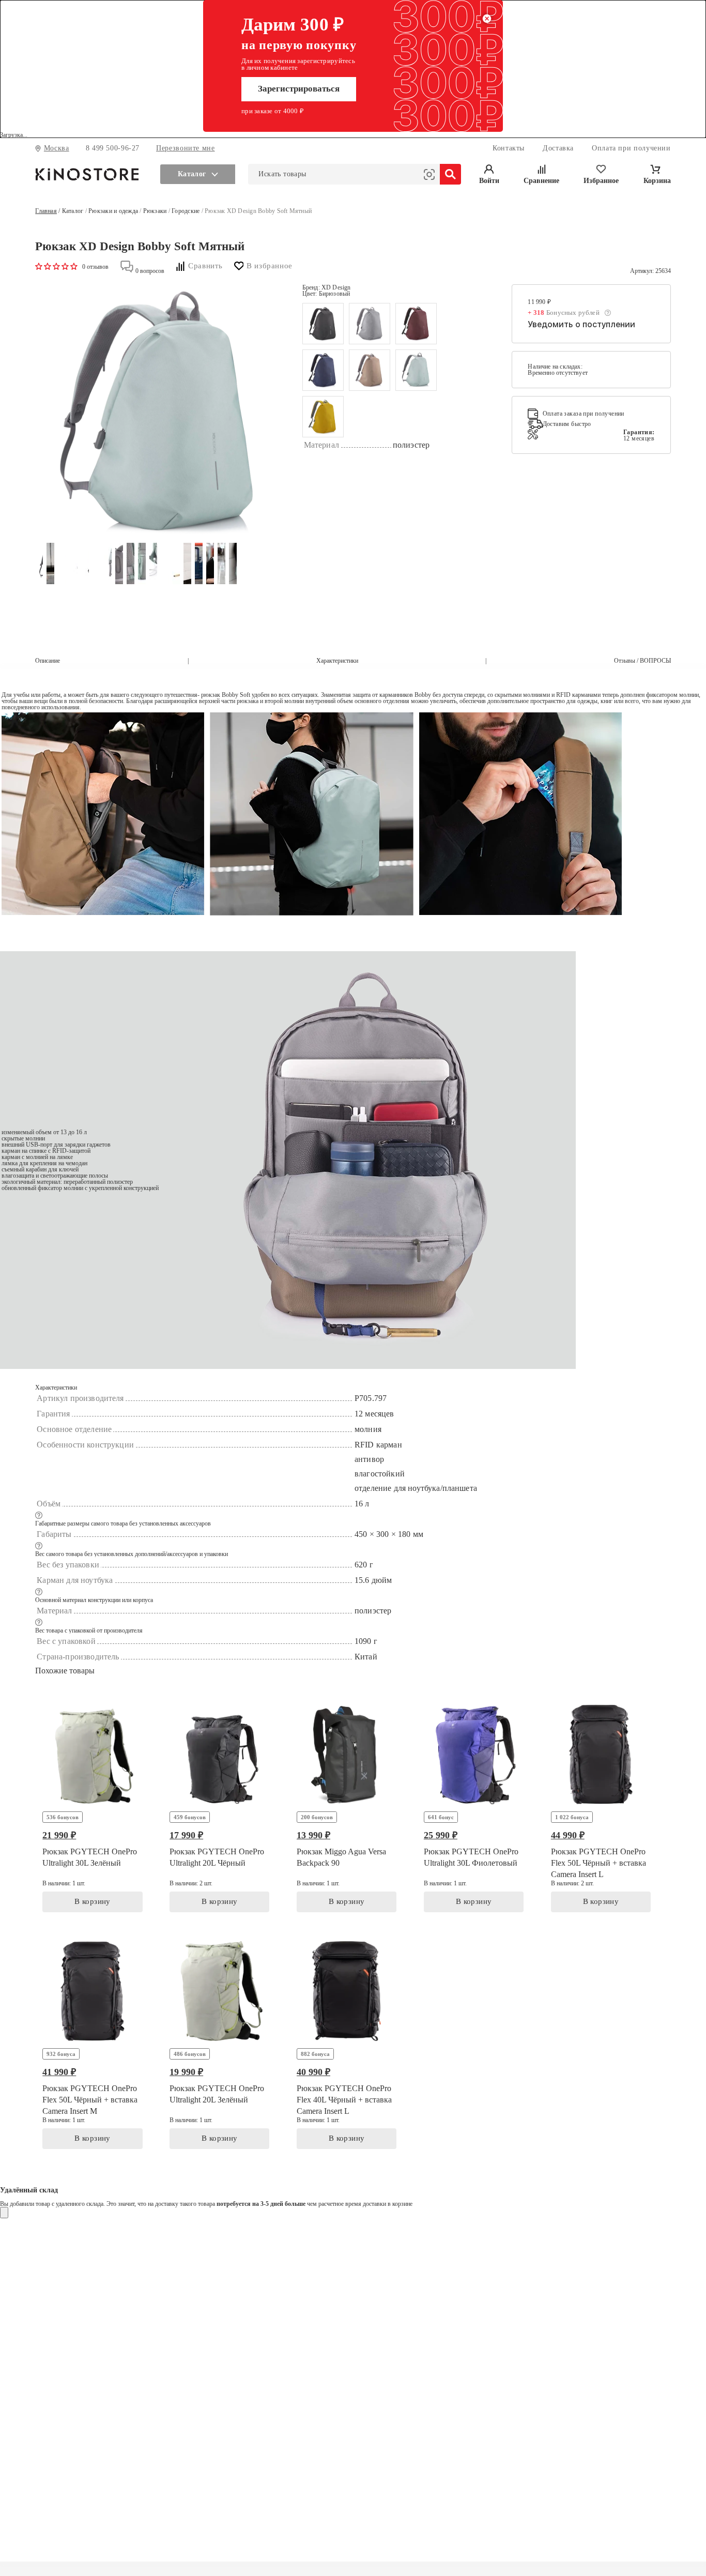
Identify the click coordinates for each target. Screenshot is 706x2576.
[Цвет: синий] (323, 370)
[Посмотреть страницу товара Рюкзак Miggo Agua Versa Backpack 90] (347, 1807)
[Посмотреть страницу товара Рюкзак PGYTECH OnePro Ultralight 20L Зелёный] (219, 2044)
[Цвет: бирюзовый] (416, 370)
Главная (46, 211)
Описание (48, 661)
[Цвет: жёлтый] (323, 417)
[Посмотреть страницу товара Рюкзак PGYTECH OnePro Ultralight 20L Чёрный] (219, 1807)
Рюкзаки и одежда (113, 211)
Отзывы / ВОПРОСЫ (642, 661)
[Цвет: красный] (416, 324)
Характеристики (337, 661)
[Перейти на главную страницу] (87, 174)
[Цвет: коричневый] (370, 370)
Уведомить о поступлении (581, 324)
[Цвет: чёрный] (323, 324)
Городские (186, 211)
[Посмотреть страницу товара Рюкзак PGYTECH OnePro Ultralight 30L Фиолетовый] (474, 1807)
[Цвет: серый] (370, 324)
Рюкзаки (155, 211)
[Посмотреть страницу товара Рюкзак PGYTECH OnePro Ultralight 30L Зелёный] (92, 1807)
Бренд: (327, 287)
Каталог (73, 211)
